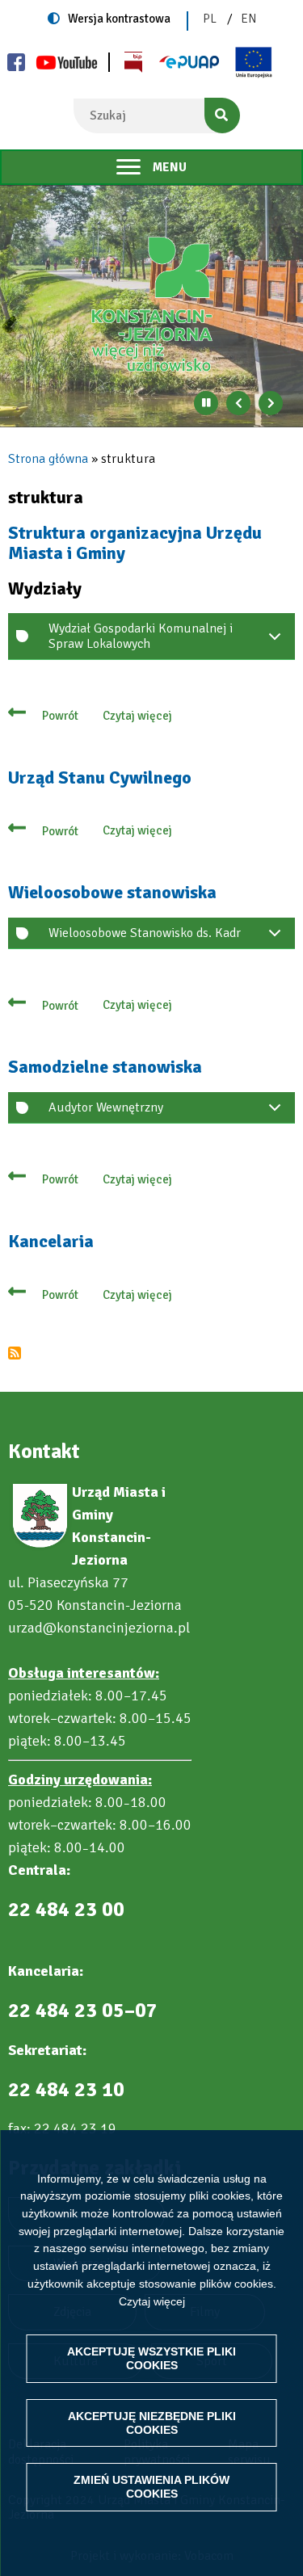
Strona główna (48, 459)
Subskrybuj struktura (15, 1353)
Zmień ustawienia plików (151, 2487)
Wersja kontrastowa (119, 19)
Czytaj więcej (152, 2301)
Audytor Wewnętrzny (106, 1107)
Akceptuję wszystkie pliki (151, 2358)
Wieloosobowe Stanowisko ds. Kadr (145, 933)
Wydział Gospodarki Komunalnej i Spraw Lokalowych (141, 636)
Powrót (60, 716)
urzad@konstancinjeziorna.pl (99, 1628)
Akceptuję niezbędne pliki (152, 2423)
